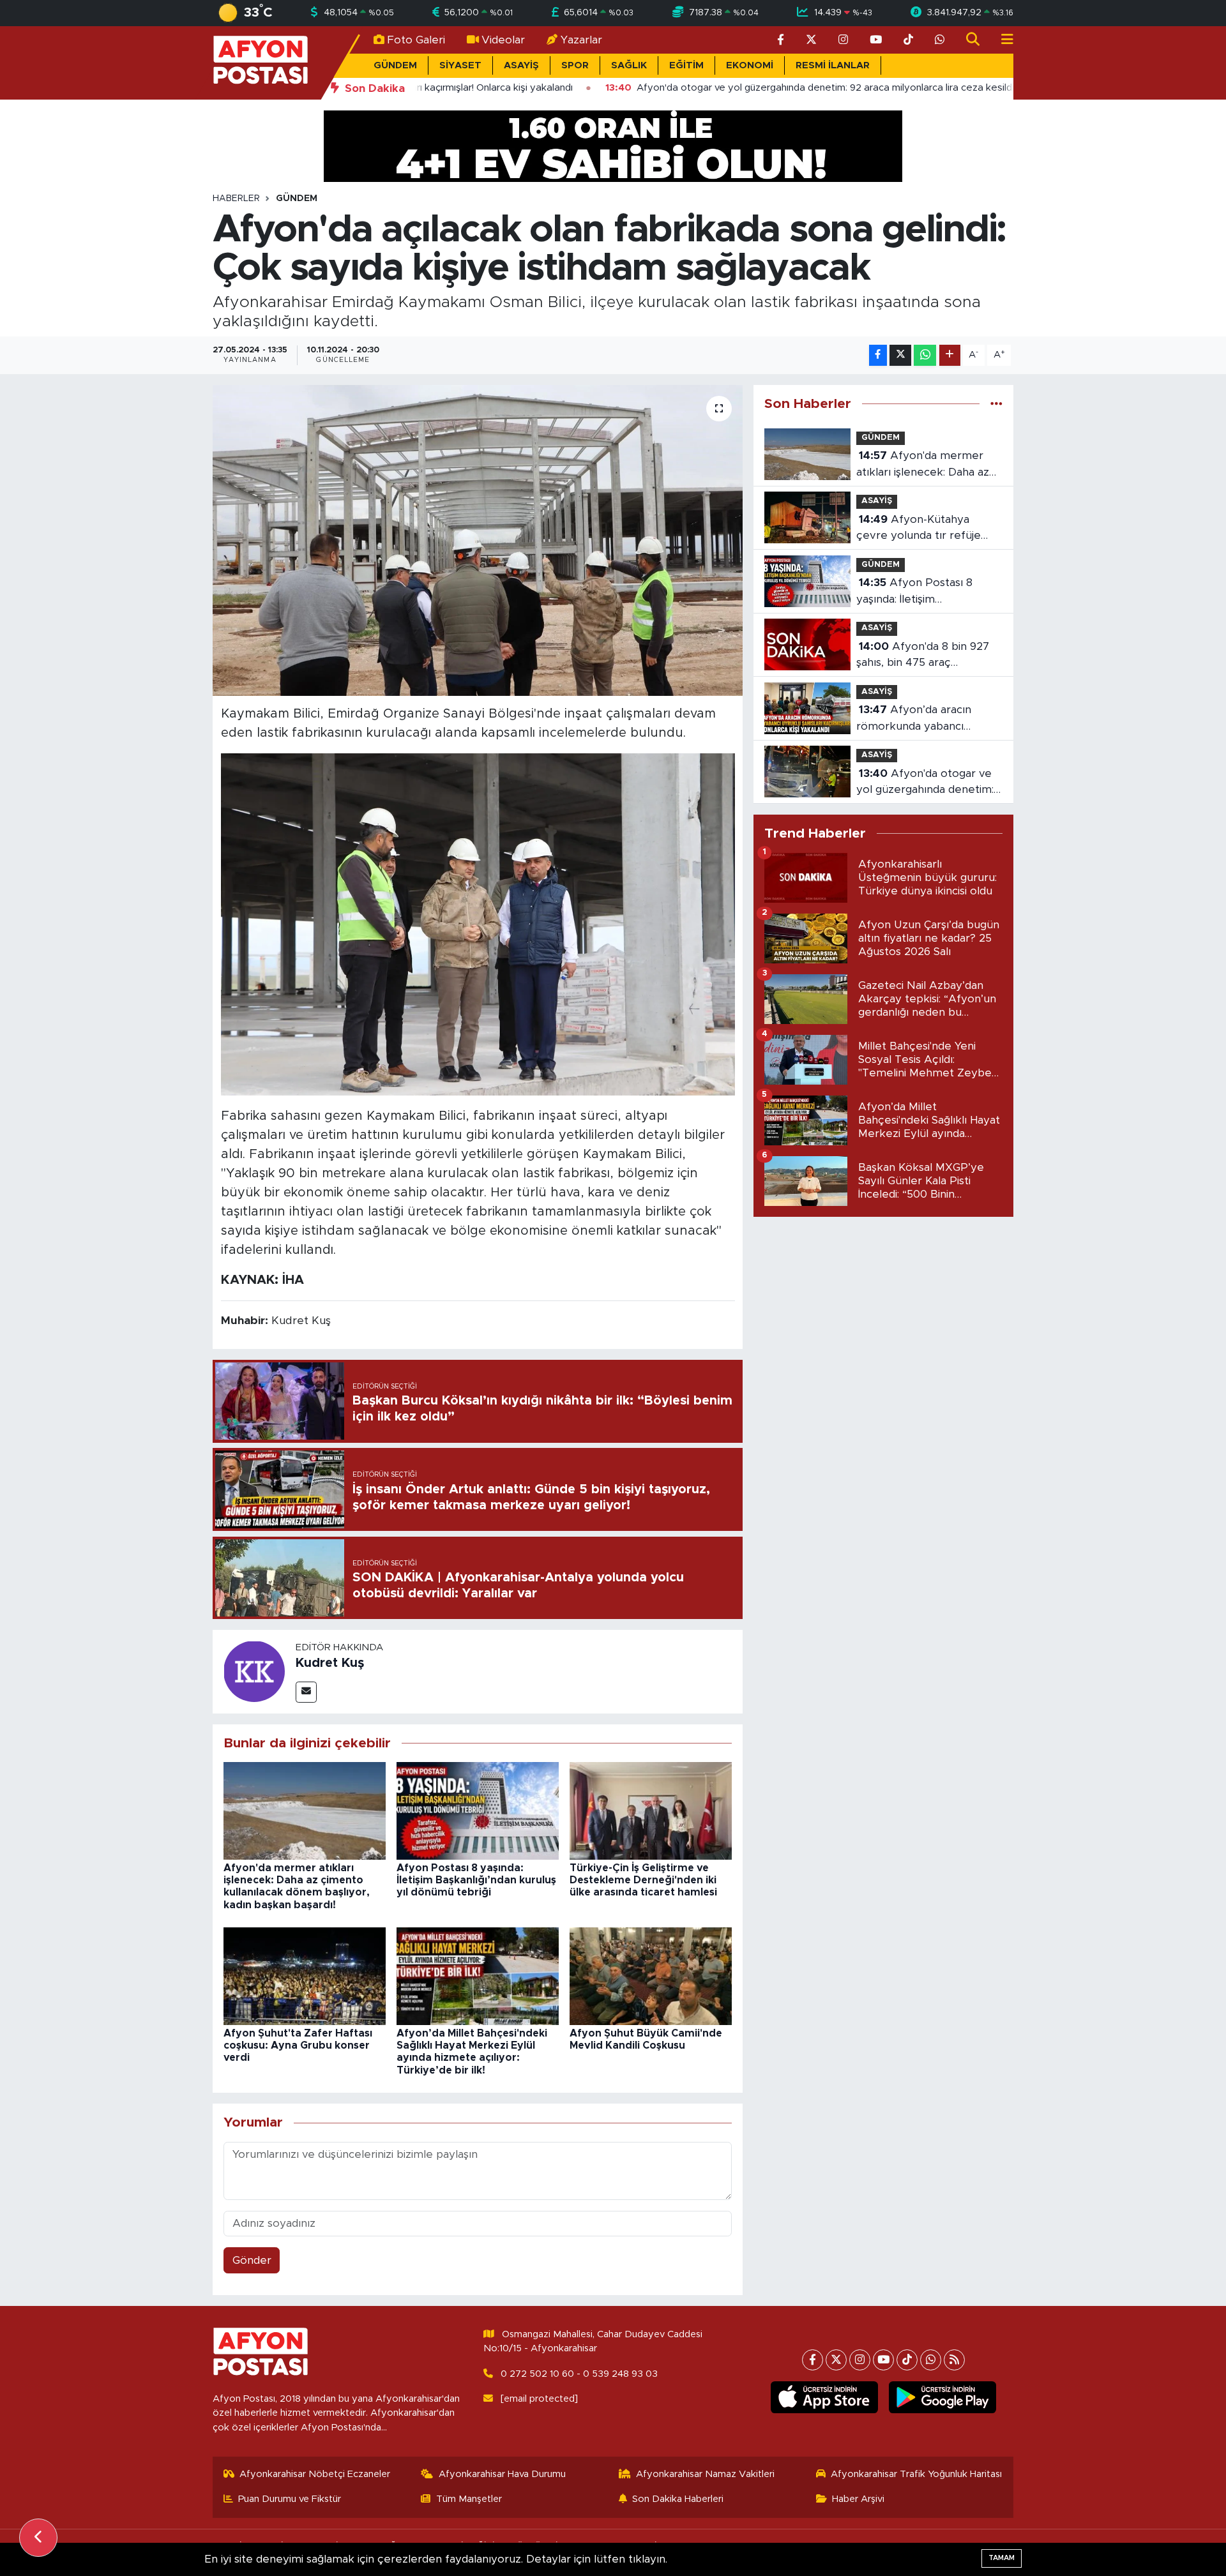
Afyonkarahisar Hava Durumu (502, 2474)
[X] (836, 2360)
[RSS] (954, 2360)
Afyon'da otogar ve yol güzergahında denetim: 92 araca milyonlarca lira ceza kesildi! (925, 783)
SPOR (575, 65)
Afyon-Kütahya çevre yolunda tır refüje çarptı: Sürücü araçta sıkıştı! (927, 529)
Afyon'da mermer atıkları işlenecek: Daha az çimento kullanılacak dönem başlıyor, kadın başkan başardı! (929, 465)
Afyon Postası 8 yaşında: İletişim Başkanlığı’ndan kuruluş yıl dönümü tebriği (476, 1880)
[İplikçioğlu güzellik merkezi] (613, 145)
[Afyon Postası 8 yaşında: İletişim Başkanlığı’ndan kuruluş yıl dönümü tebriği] (478, 1810)
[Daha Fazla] (950, 355)
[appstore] (825, 2397)
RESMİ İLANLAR (833, 65)
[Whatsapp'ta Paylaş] (925, 355)
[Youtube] (883, 2360)
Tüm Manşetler (469, 2499)
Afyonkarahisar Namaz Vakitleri (705, 2474)
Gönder (252, 2260)
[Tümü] (996, 404)
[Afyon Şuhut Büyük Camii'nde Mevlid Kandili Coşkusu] (651, 1976)
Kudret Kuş (330, 1663)
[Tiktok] (907, 2360)
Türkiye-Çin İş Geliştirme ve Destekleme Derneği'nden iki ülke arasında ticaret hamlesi (643, 1880)
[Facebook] (813, 2360)
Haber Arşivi (858, 2499)
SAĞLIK (629, 65)
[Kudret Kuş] (254, 1671)
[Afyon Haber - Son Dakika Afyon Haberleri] (261, 62)
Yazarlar (581, 40)
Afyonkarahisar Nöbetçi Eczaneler (315, 2474)
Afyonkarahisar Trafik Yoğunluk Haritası (916, 2474)
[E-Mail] (306, 1692)
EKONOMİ (750, 65)
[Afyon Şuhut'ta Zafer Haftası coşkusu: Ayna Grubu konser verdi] (305, 1976)
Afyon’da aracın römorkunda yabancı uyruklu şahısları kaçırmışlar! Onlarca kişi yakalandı (928, 719)
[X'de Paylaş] (900, 355)
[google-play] (943, 2397)
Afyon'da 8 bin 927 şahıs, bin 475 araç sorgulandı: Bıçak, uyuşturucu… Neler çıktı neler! (923, 656)
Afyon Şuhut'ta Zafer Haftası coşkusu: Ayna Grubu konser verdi (298, 2045)
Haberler (236, 199)
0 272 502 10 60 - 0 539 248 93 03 (579, 2374)
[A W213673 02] (478, 924)
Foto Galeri (416, 40)
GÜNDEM (395, 65)
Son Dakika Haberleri (678, 2499)
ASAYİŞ (521, 65)
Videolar (503, 40)
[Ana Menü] (1002, 40)
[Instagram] (860, 2360)
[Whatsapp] (931, 2360)
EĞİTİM (686, 65)
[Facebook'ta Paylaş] (878, 355)
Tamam (1002, 2558)
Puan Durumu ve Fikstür (290, 2499)
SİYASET (460, 65)
